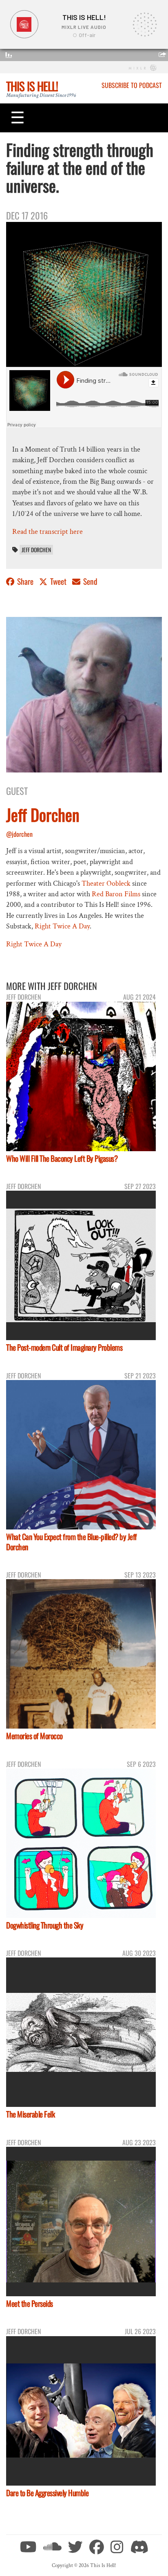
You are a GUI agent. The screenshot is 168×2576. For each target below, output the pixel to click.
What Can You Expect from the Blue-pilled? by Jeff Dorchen (72, 1542)
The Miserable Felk (30, 2114)
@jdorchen (19, 834)
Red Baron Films (116, 894)
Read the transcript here (48, 532)
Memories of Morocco (34, 1736)
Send (90, 581)
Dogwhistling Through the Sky (45, 1925)
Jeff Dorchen (36, 550)
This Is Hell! (32, 86)
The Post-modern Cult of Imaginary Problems (64, 1347)
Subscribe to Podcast (132, 85)
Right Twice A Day (62, 926)
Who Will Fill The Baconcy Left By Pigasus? (62, 1158)
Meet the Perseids (30, 2303)
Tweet (58, 581)
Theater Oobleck (106, 883)
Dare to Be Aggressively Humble (47, 2493)
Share (25, 581)
